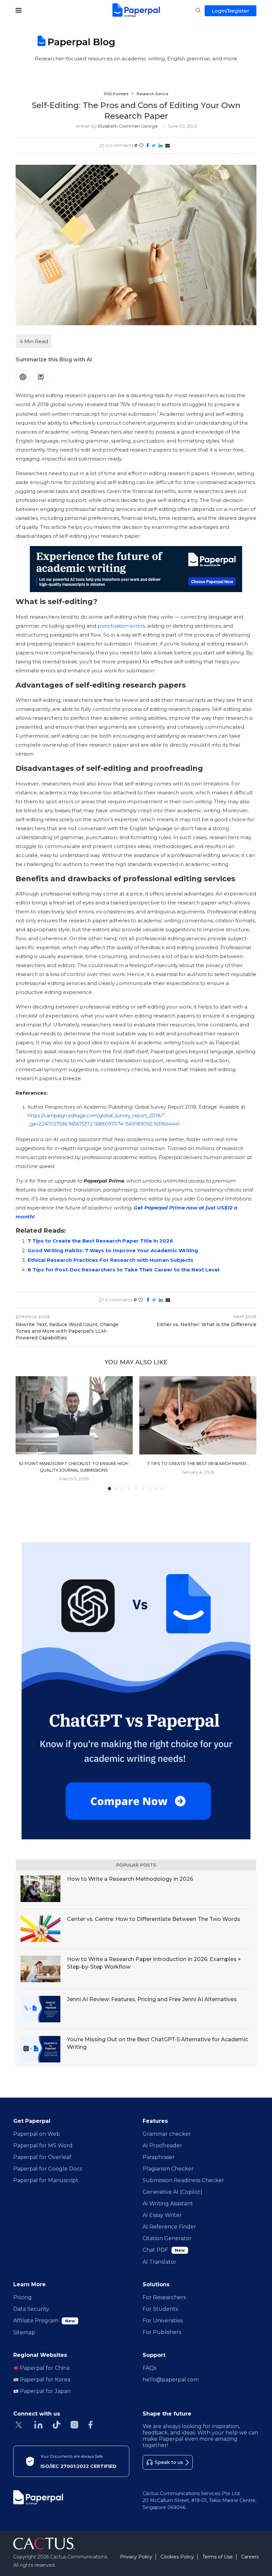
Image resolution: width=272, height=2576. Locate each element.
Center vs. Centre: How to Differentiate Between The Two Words (154, 1919)
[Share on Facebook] (148, 146)
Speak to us (169, 2462)
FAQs (149, 2368)
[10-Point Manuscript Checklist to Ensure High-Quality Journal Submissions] (74, 1415)
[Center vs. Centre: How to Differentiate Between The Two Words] (40, 1929)
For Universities (163, 2321)
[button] (25, 1433)
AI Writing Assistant (168, 2204)
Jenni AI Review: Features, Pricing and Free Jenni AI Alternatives (152, 1999)
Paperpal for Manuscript (46, 2180)
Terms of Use (218, 2557)
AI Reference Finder (169, 2227)
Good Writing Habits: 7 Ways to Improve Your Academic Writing (113, 1250)
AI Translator (160, 2262)
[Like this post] (141, 146)
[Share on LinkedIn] (161, 146)
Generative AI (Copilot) (172, 2192)
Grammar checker (167, 2134)
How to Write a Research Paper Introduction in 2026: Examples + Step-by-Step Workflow (154, 1963)
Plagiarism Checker (168, 2169)
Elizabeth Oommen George (128, 126)
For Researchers (164, 2297)
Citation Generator (167, 2238)
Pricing (23, 2297)
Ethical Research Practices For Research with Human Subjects (110, 1260)
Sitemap (24, 2332)
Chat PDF (164, 2250)
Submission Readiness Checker (183, 2180)
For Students (160, 2309)
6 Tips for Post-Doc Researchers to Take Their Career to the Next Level (123, 1270)
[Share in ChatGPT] (23, 377)
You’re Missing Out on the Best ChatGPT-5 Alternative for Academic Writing (158, 2043)
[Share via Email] (168, 146)
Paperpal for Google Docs (48, 2169)
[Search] (198, 11)
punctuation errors (121, 626)
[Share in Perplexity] (41, 377)
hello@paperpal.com (171, 2380)
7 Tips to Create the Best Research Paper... (198, 1464)
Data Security (31, 2309)
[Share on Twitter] (154, 146)
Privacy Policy (136, 2557)
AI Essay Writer (162, 2215)
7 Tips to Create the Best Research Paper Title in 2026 (100, 1241)
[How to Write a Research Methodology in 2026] (40, 1889)
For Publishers (162, 2332)
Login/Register (231, 11)
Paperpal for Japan (45, 2391)
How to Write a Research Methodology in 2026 (130, 1879)
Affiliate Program (44, 2321)
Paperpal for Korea (44, 2380)
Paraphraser (159, 2157)
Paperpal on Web (37, 2134)
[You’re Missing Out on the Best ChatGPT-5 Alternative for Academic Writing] (40, 2049)
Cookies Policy (177, 2557)
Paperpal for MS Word (43, 2146)
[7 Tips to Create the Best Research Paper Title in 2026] (198, 1415)
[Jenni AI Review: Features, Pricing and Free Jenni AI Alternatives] (40, 2009)
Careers (250, 2557)
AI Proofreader (162, 2146)
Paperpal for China (44, 2368)
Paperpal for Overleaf (42, 2157)
